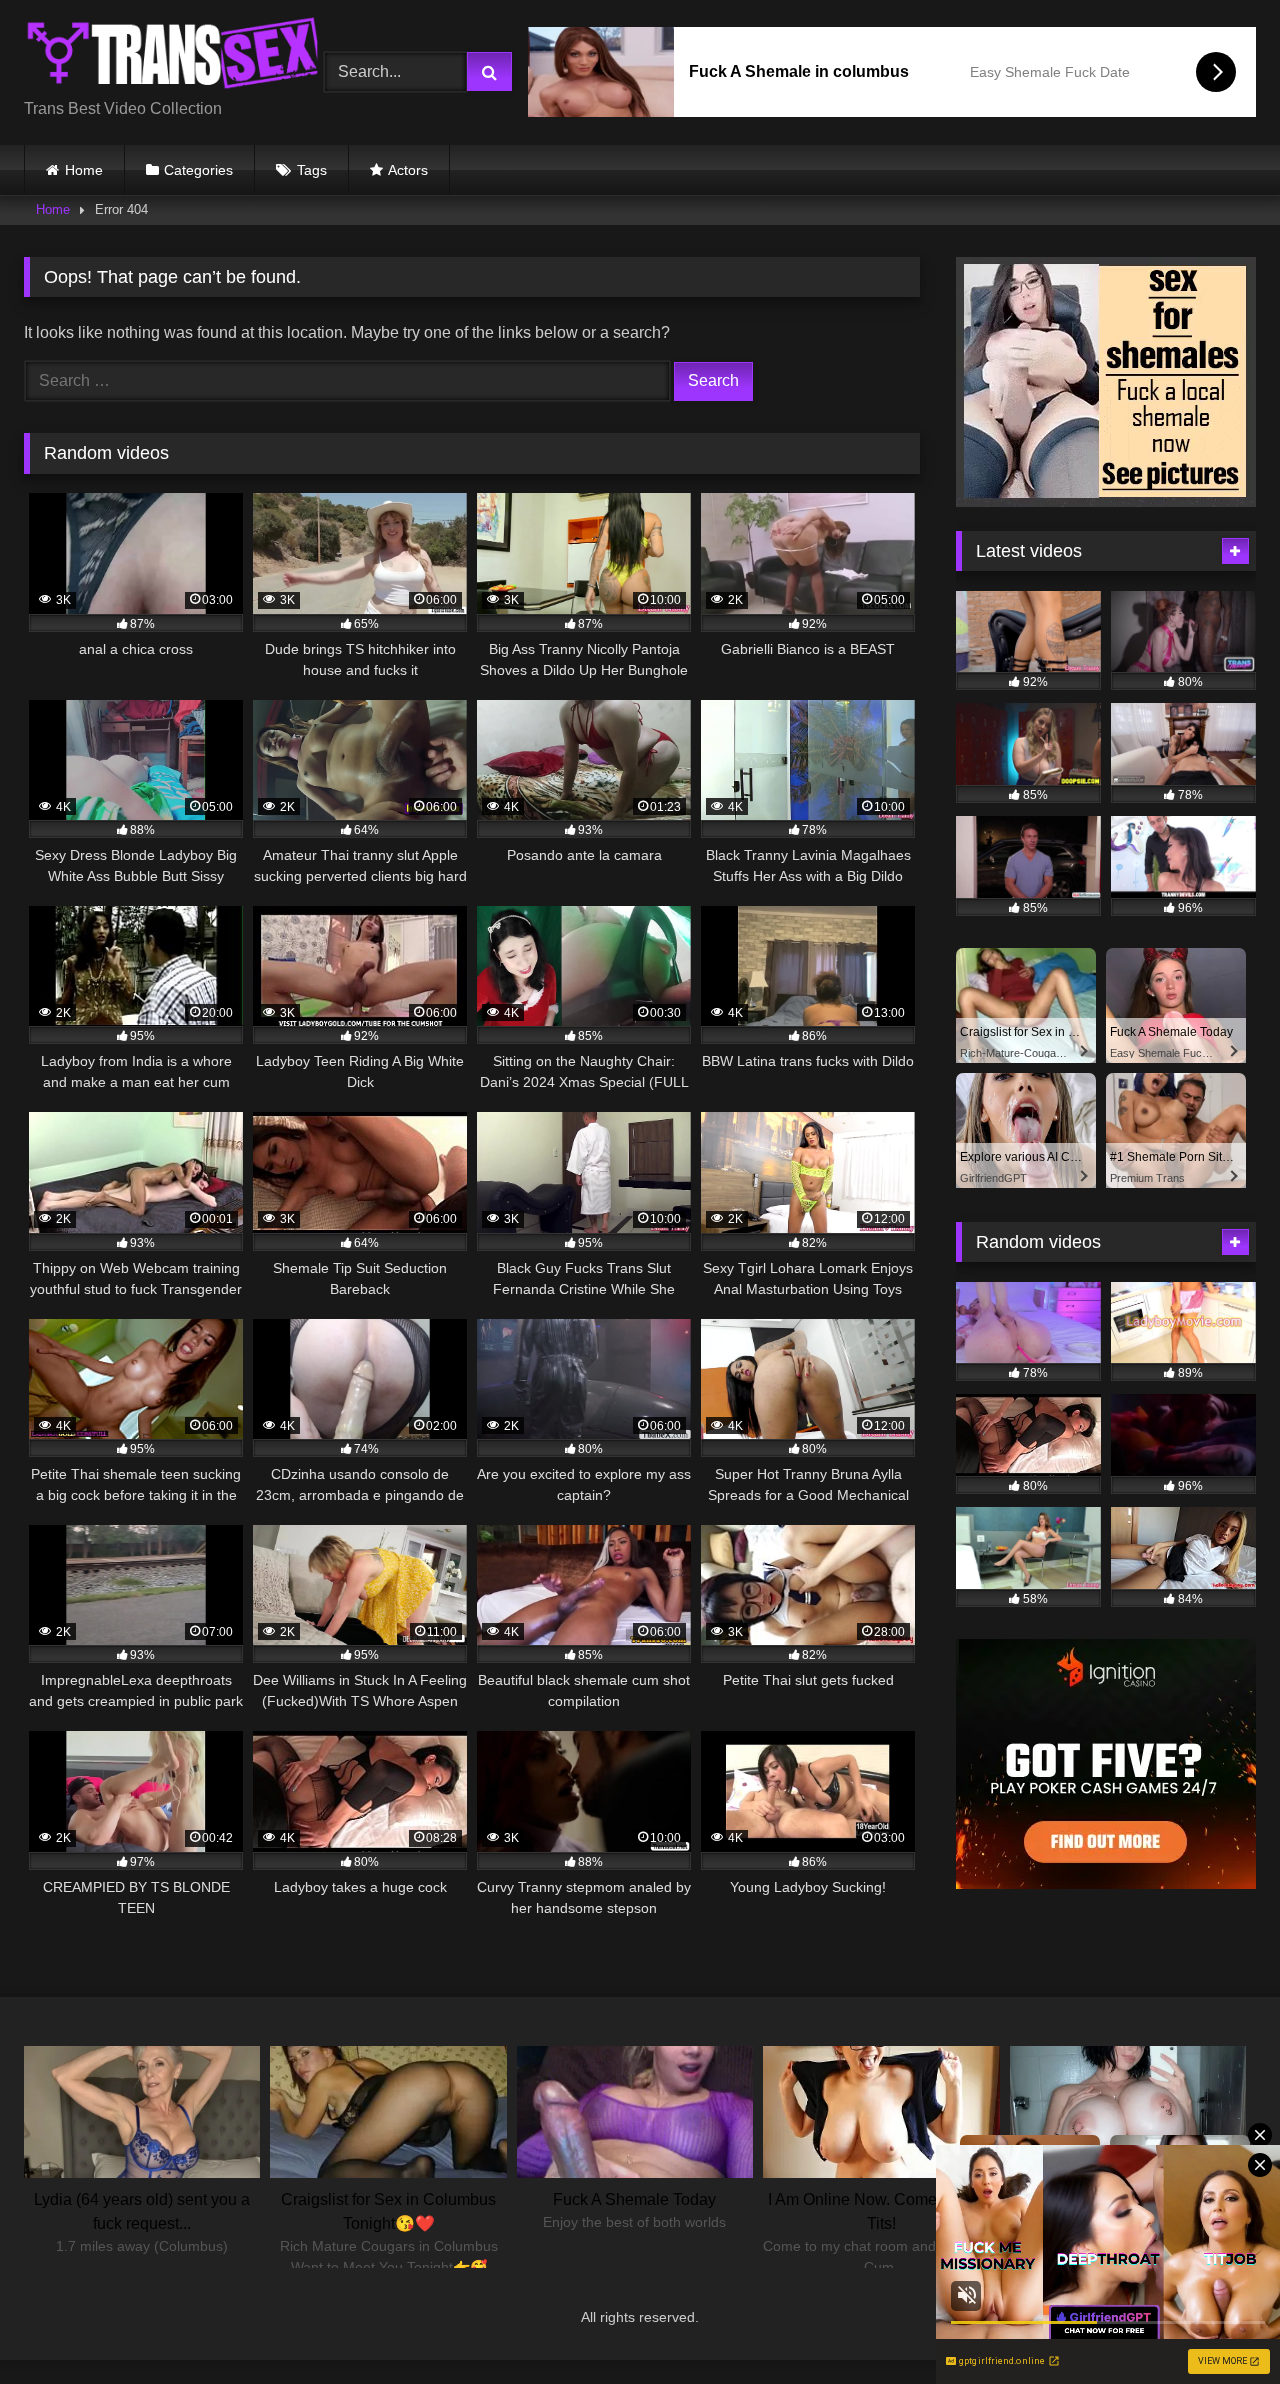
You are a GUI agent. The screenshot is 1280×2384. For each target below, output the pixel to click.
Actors (408, 170)
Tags (312, 170)
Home (84, 170)
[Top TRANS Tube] (174, 56)
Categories (198, 170)
